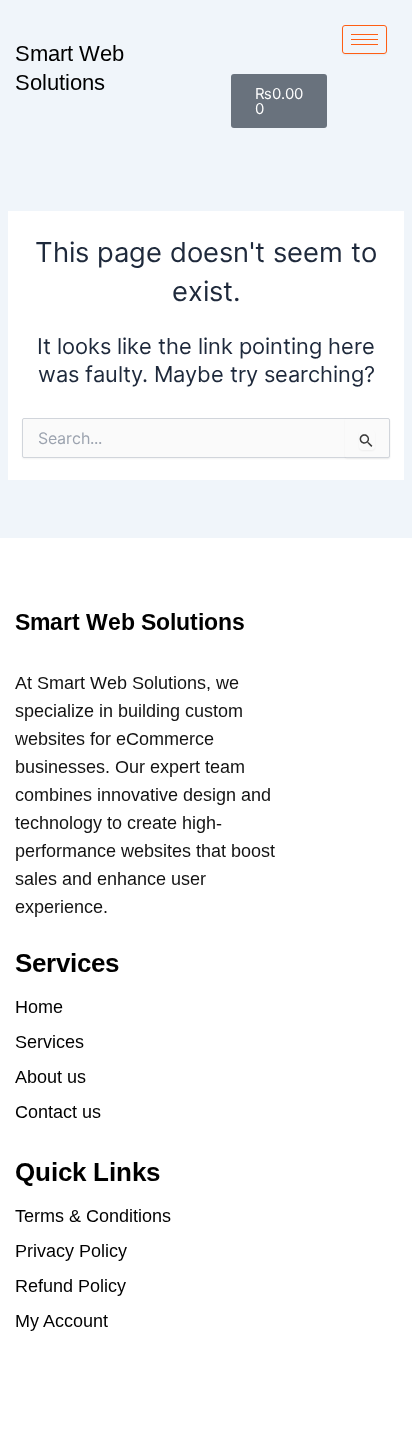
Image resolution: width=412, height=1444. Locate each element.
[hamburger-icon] (364, 39)
